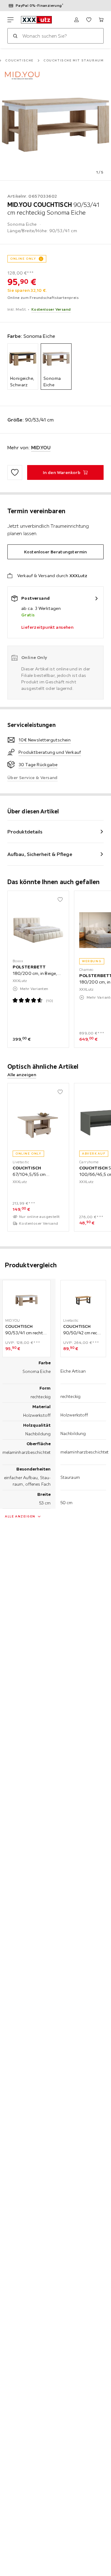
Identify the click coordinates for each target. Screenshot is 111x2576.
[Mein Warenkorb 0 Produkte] (101, 20)
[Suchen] (15, 36)
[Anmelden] (76, 20)
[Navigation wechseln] (10, 20)
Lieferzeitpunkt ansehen (47, 627)
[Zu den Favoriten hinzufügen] (15, 472)
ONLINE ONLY (23, 259)
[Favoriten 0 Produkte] (89, 20)
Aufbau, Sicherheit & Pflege (40, 854)
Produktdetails (25, 832)
